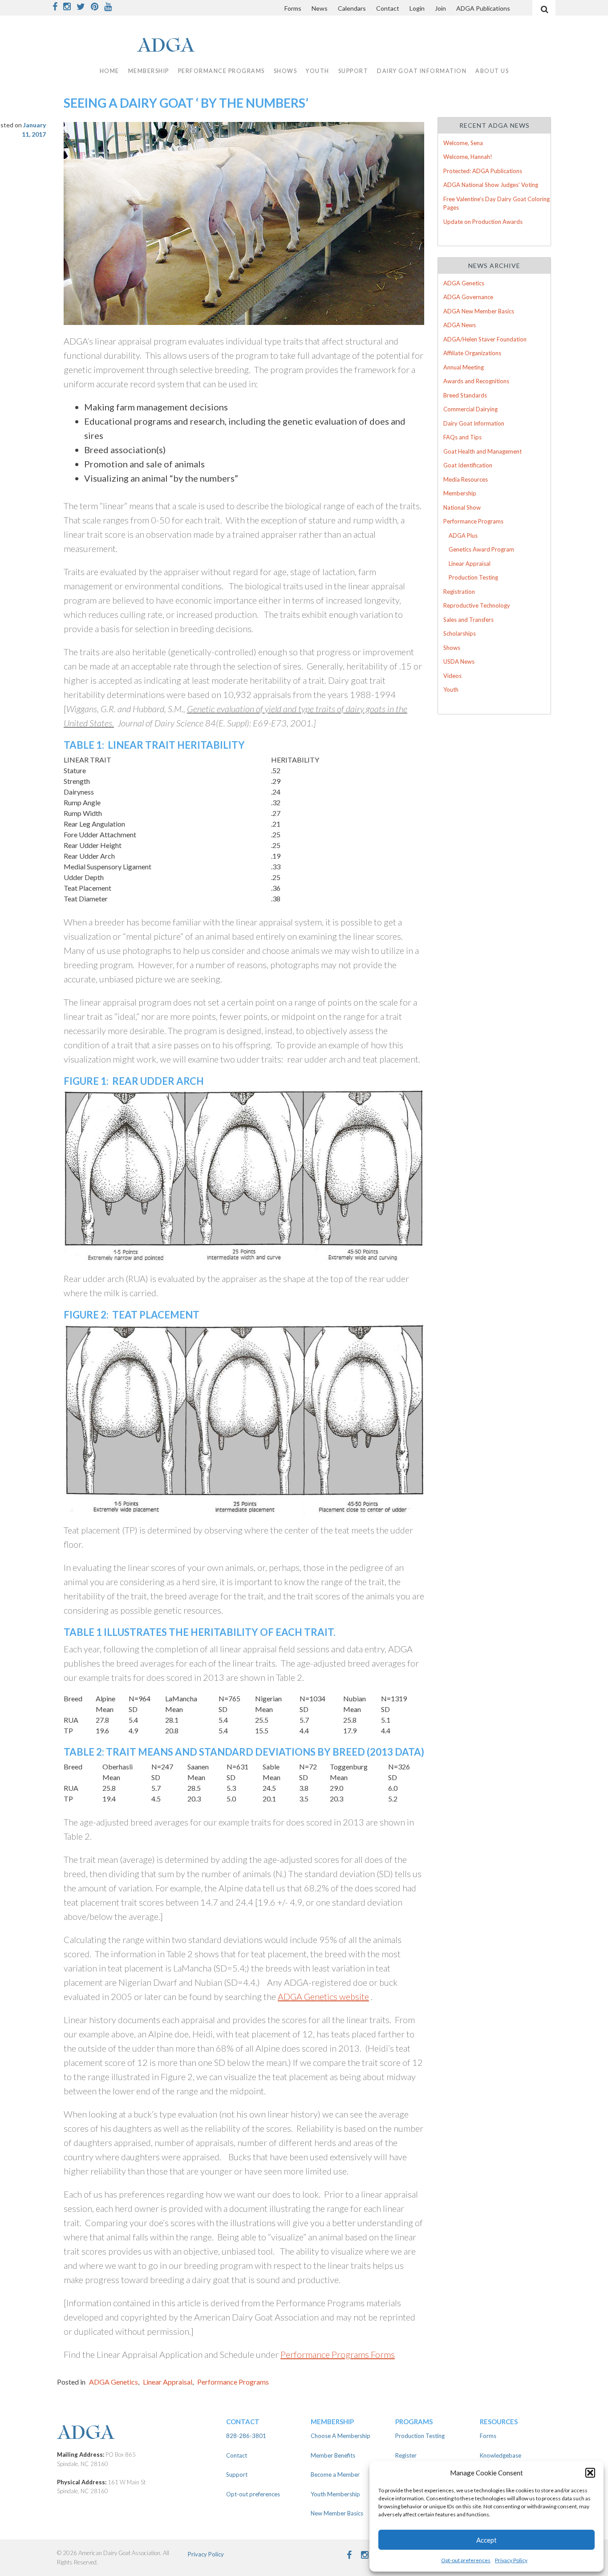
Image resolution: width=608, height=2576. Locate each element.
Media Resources (466, 479)
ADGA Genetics (113, 2382)
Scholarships (460, 633)
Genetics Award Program (481, 549)
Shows (452, 648)
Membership (460, 493)
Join (440, 8)
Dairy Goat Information (422, 71)
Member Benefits (333, 2455)
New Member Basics (337, 2513)
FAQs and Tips (462, 437)
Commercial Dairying (470, 409)
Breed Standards (465, 395)
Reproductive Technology (477, 605)
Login (417, 8)
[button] (590, 2473)
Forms (293, 8)
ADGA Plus (463, 535)
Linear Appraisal (168, 2382)
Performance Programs (233, 2382)
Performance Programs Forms (338, 2354)
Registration (459, 592)
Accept (486, 2540)
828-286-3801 (246, 2436)
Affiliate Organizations (472, 353)
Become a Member (335, 2475)
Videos (452, 676)
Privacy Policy (511, 2560)
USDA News (459, 661)
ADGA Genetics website (323, 1996)
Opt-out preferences (466, 2560)
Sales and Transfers (468, 620)
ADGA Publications (483, 8)
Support (353, 71)
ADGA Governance (468, 297)
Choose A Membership (340, 2436)
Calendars (352, 8)
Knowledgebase (501, 2455)
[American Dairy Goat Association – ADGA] (135, 2433)
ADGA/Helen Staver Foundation (485, 339)
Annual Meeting (464, 367)
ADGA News (460, 325)
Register (406, 2455)
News (320, 8)
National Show (462, 507)
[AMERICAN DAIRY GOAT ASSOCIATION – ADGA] (152, 46)
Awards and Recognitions (476, 381)
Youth (451, 690)
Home (109, 71)
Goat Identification (468, 465)
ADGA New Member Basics (479, 311)
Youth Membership (335, 2494)
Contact (388, 8)
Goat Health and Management (482, 451)
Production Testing (473, 577)
